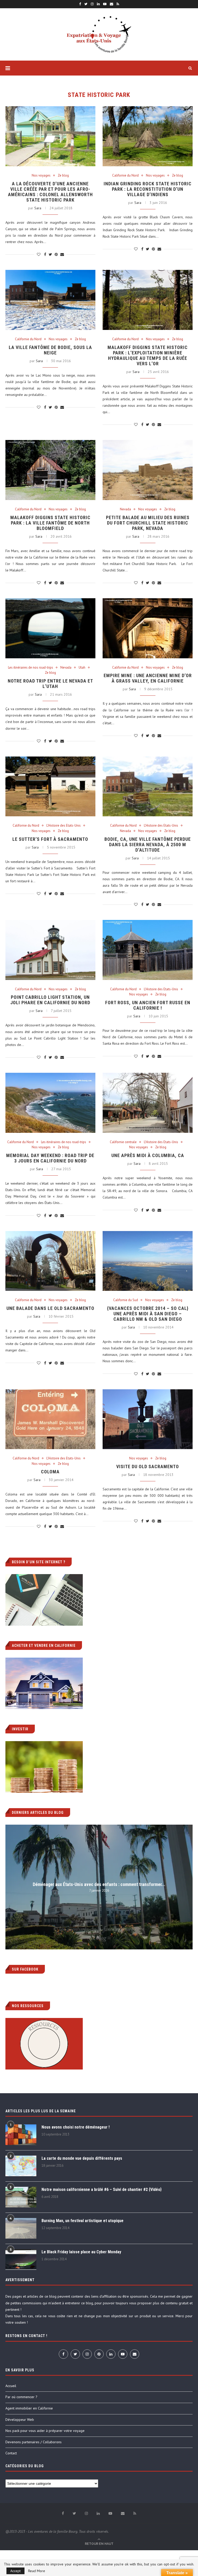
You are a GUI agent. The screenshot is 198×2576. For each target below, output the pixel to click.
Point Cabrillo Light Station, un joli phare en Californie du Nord (50, 1000)
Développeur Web (20, 2420)
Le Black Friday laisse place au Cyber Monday (81, 2252)
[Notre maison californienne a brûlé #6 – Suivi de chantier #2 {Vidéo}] (21, 2197)
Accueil (11, 2386)
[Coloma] (50, 1419)
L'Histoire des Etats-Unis (64, 826)
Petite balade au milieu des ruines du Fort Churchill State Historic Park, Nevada (148, 523)
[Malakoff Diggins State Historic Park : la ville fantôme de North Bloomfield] (50, 470)
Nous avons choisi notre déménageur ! (76, 2127)
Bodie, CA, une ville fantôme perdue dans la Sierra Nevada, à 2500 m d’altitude (148, 845)
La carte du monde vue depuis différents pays (82, 2158)
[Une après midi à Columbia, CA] (148, 1103)
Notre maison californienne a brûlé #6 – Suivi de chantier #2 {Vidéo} (102, 2189)
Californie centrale (123, 1142)
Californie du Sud (126, 1300)
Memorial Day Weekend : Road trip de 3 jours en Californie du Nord (50, 1158)
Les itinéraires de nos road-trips (31, 668)
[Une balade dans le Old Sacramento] (50, 1261)
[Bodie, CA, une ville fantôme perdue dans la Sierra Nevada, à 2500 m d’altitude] (148, 787)
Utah (82, 668)
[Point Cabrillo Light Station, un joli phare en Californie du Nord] (50, 950)
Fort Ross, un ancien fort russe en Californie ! (148, 1005)
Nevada (125, 509)
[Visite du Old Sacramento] (148, 1419)
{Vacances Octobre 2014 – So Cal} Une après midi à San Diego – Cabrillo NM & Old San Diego (148, 1314)
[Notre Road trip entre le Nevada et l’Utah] (50, 628)
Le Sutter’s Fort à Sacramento (50, 839)
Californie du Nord (125, 176)
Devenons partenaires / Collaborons (34, 2442)
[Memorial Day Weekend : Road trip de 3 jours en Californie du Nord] (50, 1103)
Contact (11, 2453)
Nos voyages (41, 176)
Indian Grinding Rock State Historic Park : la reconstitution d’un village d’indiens (148, 189)
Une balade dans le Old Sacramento (50, 1308)
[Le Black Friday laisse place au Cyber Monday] (21, 2259)
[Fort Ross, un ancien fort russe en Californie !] (148, 950)
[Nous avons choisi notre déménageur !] (21, 2135)
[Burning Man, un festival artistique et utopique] (21, 2228)
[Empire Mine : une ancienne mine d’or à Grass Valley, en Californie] (148, 628)
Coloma (50, 1472)
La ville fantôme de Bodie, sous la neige (50, 350)
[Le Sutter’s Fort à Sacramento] (50, 787)
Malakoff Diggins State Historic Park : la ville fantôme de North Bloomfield (50, 523)
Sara (38, 208)
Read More (37, 2571)
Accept (15, 2571)
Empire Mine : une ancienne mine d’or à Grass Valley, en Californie (148, 678)
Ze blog (63, 176)
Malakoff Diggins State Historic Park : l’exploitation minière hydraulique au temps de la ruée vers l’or (148, 355)
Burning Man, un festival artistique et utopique (82, 2221)
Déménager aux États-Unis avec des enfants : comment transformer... (99, 1884)
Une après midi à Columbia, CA (148, 1155)
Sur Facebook (25, 1969)
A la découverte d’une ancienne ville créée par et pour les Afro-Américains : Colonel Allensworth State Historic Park (50, 192)
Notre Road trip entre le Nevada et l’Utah (50, 684)
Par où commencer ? (21, 2397)
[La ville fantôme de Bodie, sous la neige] (50, 300)
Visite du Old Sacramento (148, 1466)
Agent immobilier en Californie (29, 2408)
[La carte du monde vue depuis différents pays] (21, 2166)
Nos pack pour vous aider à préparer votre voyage (45, 2431)
